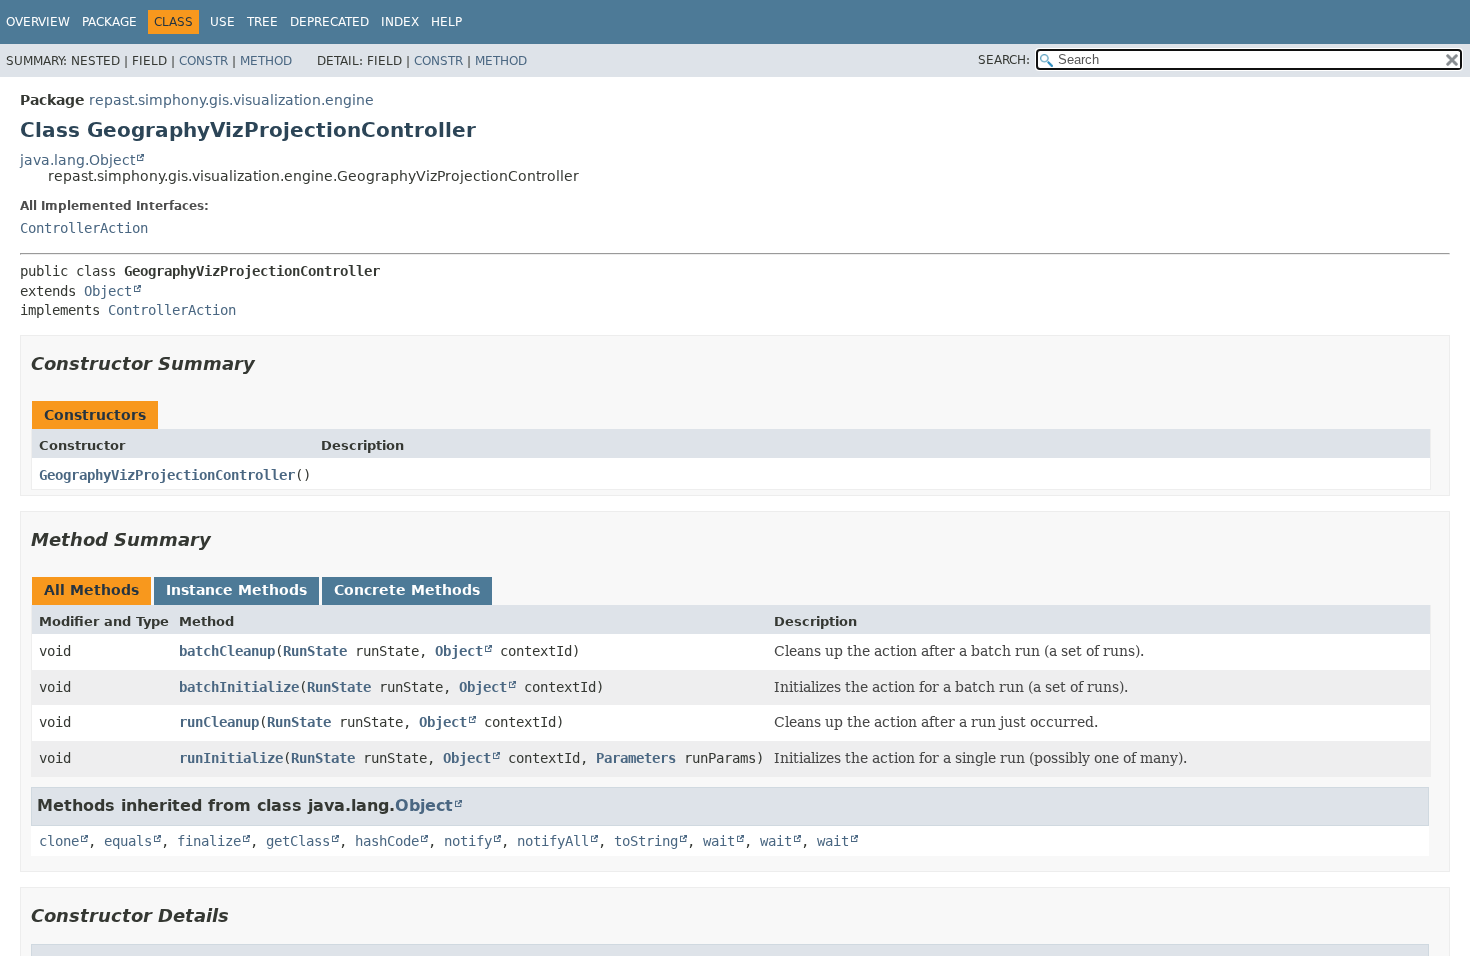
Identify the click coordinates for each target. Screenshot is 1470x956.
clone (59, 841)
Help (446, 22)
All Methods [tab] (91, 590)
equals (128, 841)
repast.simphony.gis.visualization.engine (231, 100)
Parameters (636, 758)
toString (646, 841)
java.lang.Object (77, 160)
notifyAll (553, 841)
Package (109, 22)
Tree (262, 22)
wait (719, 841)
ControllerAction (84, 228)
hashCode (387, 841)
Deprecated (329, 22)
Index (400, 22)
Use (222, 22)
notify (468, 841)
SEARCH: (1004, 60)
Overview (38, 22)
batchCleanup (227, 651)
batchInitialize (239, 687)
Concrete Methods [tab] (407, 590)
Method (266, 61)
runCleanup (219, 722)
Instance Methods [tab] (236, 590)
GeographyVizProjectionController (167, 475)
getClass (298, 841)
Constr (203, 61)
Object (108, 291)
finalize (209, 841)
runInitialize (231, 758)
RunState (315, 651)
